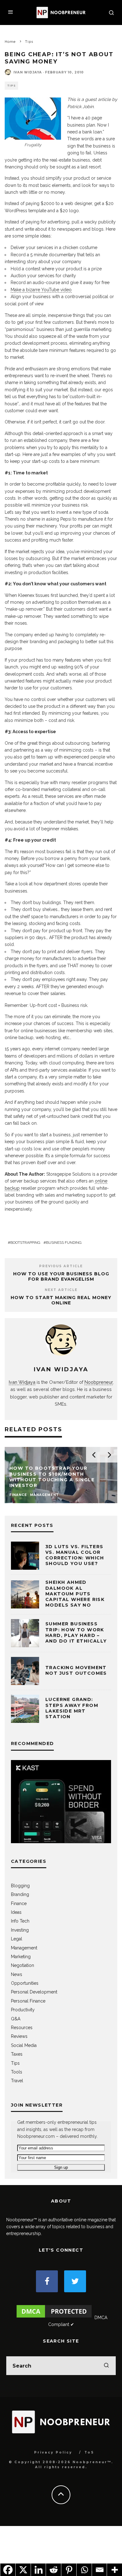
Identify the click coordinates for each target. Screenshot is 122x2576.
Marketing (21, 1957)
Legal (17, 1939)
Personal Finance (28, 2001)
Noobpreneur (99, 1382)
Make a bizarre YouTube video (41, 290)
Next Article (61, 1290)
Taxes (17, 2054)
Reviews (19, 2036)
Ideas (16, 1912)
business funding (64, 1243)
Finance (19, 1903)
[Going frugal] (33, 119)
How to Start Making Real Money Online (61, 1300)
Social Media (24, 2045)
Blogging (20, 1886)
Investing (20, 1930)
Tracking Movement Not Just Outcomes (76, 1670)
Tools (17, 2072)
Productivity (23, 2010)
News (17, 1974)
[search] (106, 2366)
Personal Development (34, 1992)
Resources (22, 2028)
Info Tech (20, 1921)
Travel (17, 2081)
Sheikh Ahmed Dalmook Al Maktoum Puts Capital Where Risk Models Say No (75, 1594)
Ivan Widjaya (28, 72)
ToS (89, 2452)
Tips (11, 86)
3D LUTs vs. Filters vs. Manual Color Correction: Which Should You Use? (75, 1555)
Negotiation (23, 1965)
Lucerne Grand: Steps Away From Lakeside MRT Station (72, 1708)
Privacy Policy (53, 2452)
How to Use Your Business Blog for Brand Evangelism (61, 1276)
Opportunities (25, 1983)
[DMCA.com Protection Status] (54, 2318)
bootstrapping (25, 1243)
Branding (20, 1894)
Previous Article (61, 1266)
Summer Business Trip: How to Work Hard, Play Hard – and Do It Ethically (76, 1632)
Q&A (16, 2019)
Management (24, 1948)
